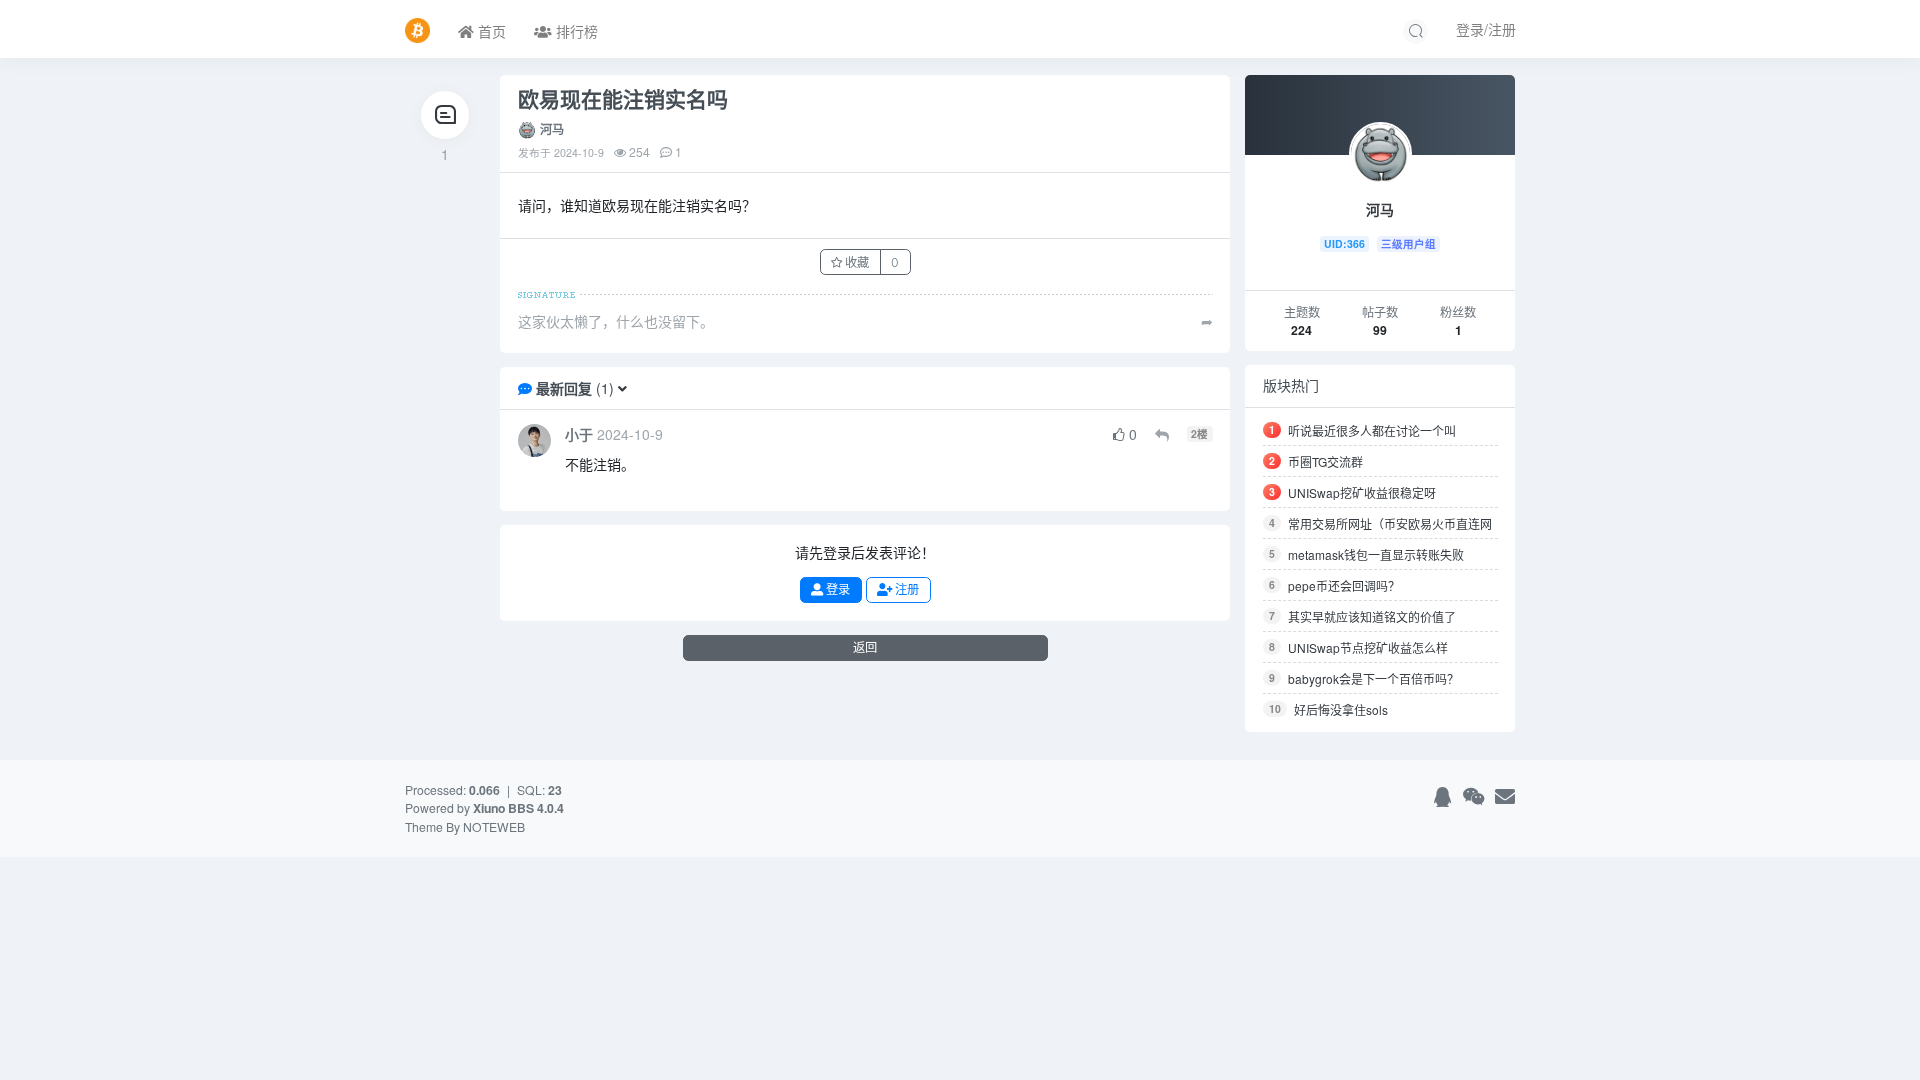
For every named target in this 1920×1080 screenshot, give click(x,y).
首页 (490, 31)
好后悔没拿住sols (1341, 709)
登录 (836, 589)
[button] (622, 388)
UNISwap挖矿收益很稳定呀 (1362, 492)
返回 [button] (865, 647)
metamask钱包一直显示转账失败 (1376, 554)
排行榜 (575, 31)
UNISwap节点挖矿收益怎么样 (1368, 647)
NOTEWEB (494, 826)
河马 (552, 129)
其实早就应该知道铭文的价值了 (1372, 616)
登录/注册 (1486, 29)
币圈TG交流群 (1325, 461)
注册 (905, 589)
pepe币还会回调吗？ (1344, 585)
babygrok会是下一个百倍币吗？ (1373, 678)
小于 (579, 434)
